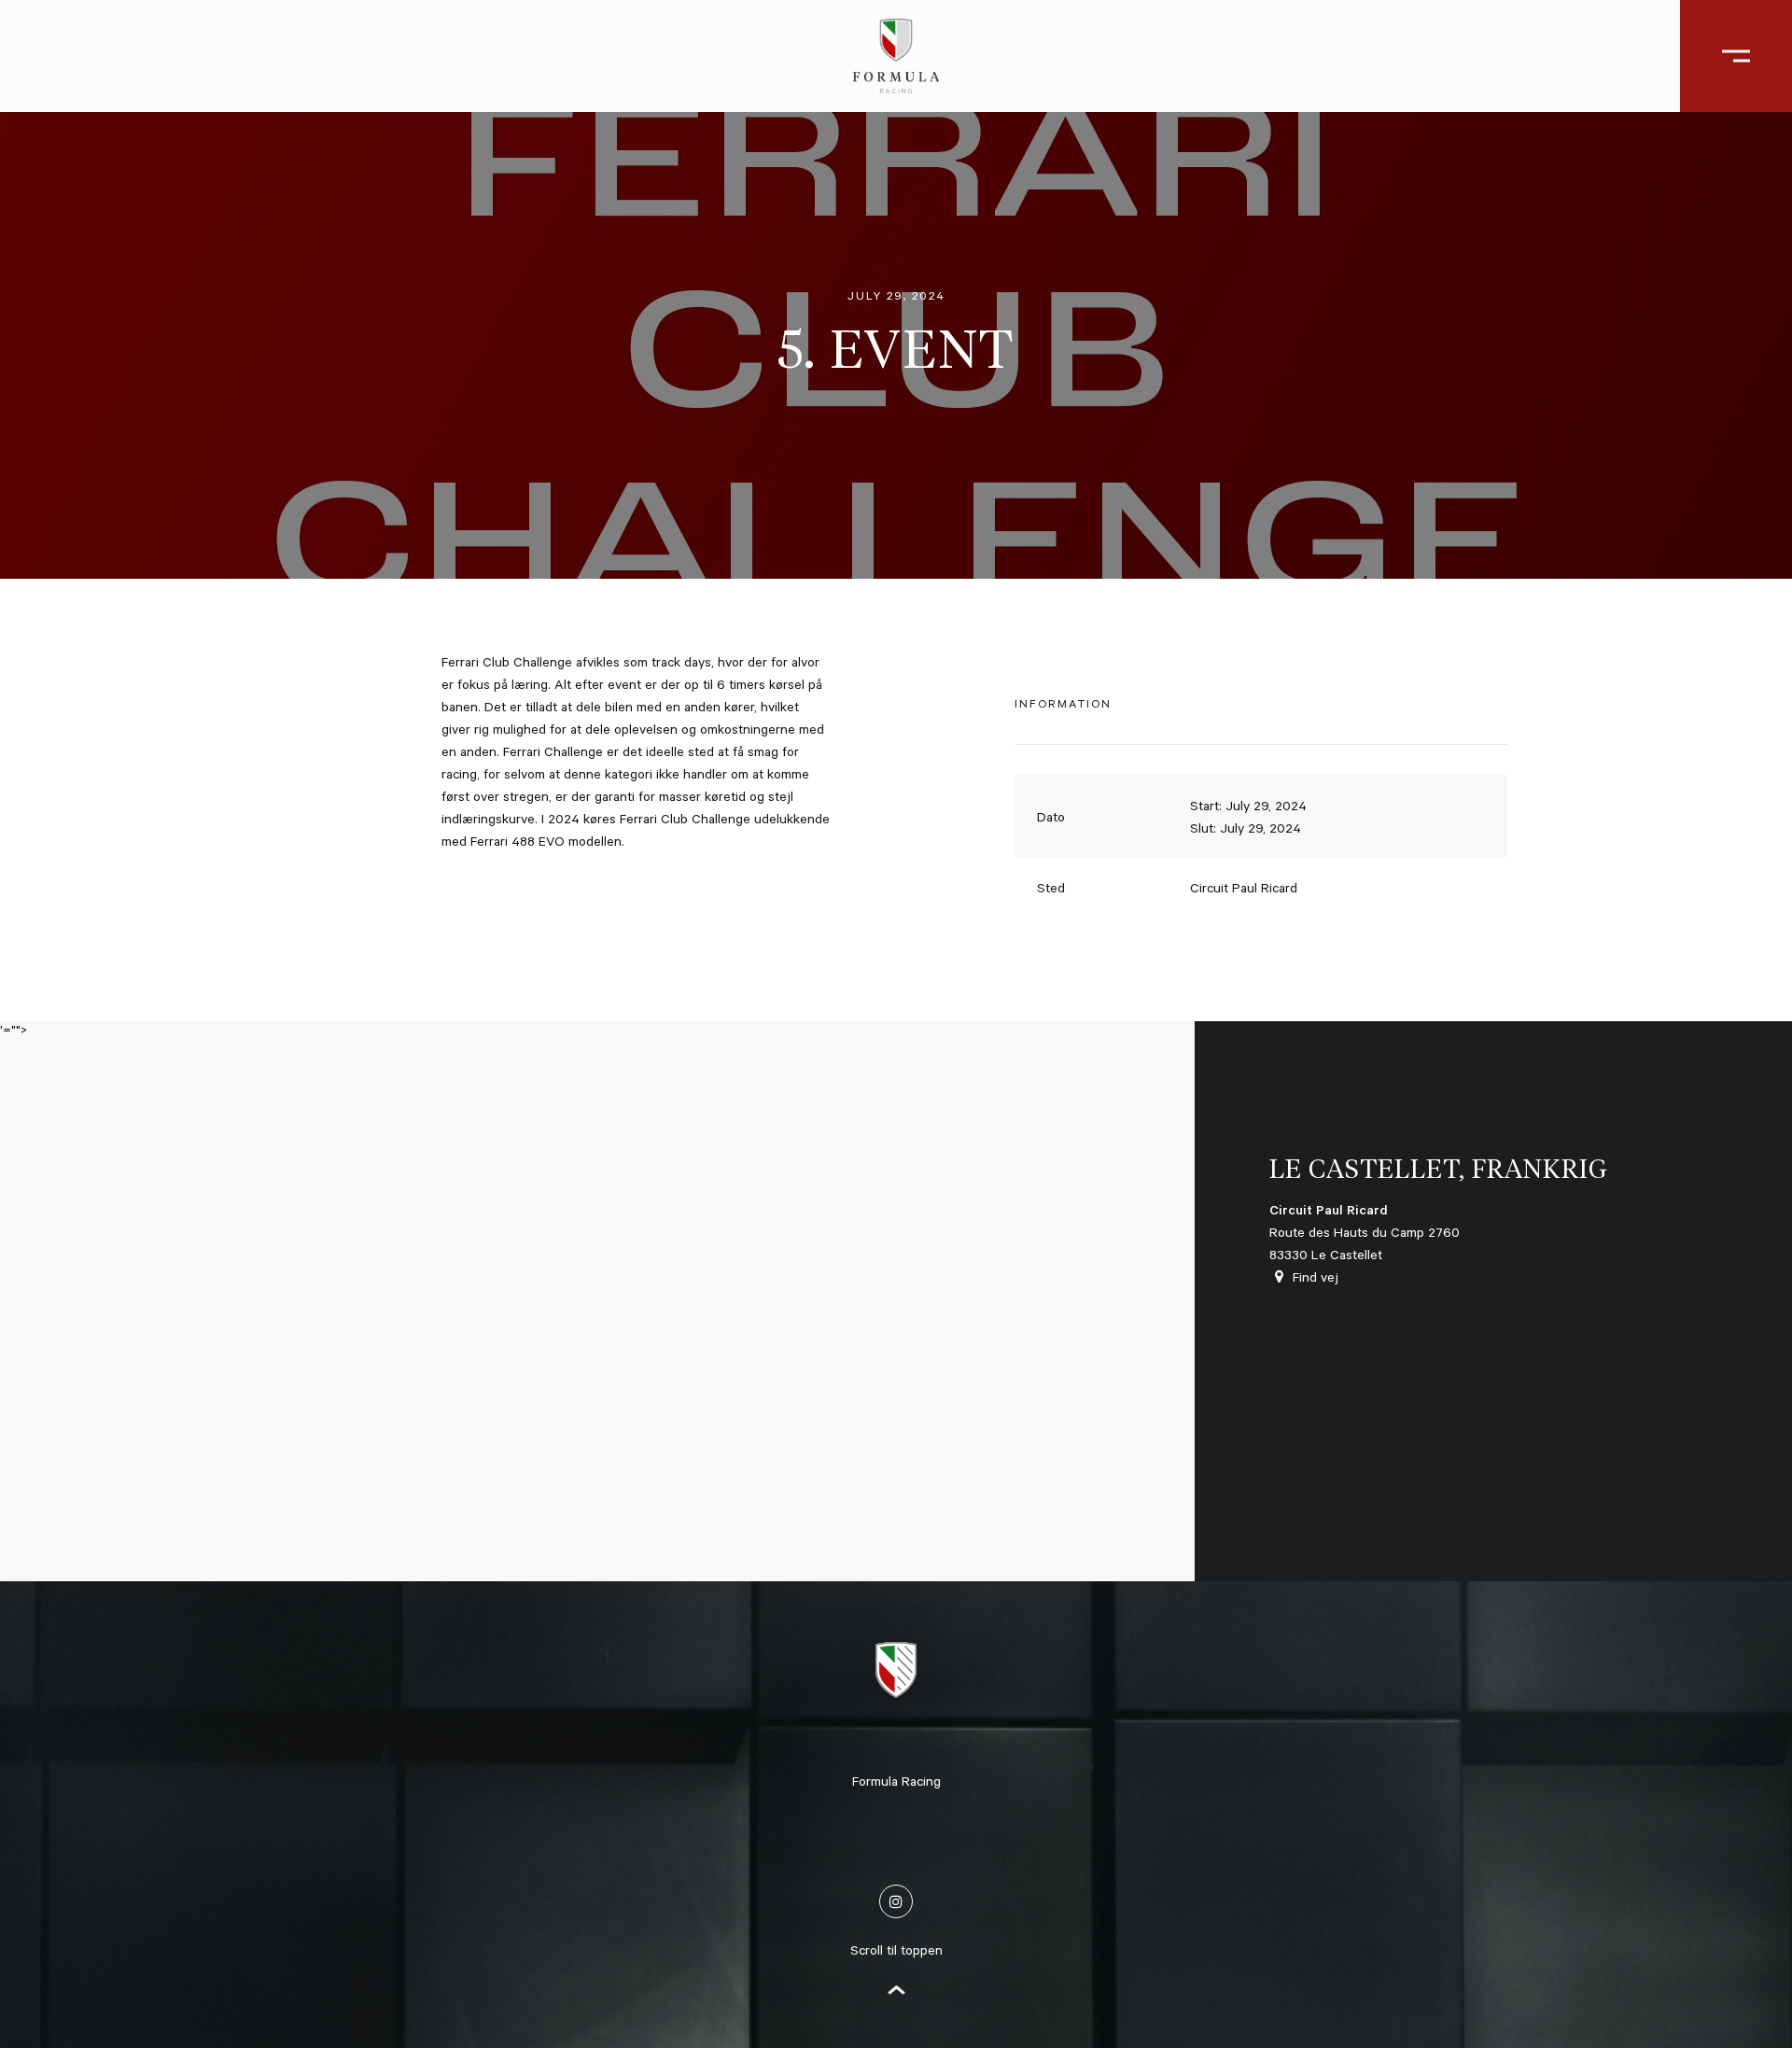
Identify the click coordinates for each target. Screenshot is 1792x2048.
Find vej (1316, 1280)
